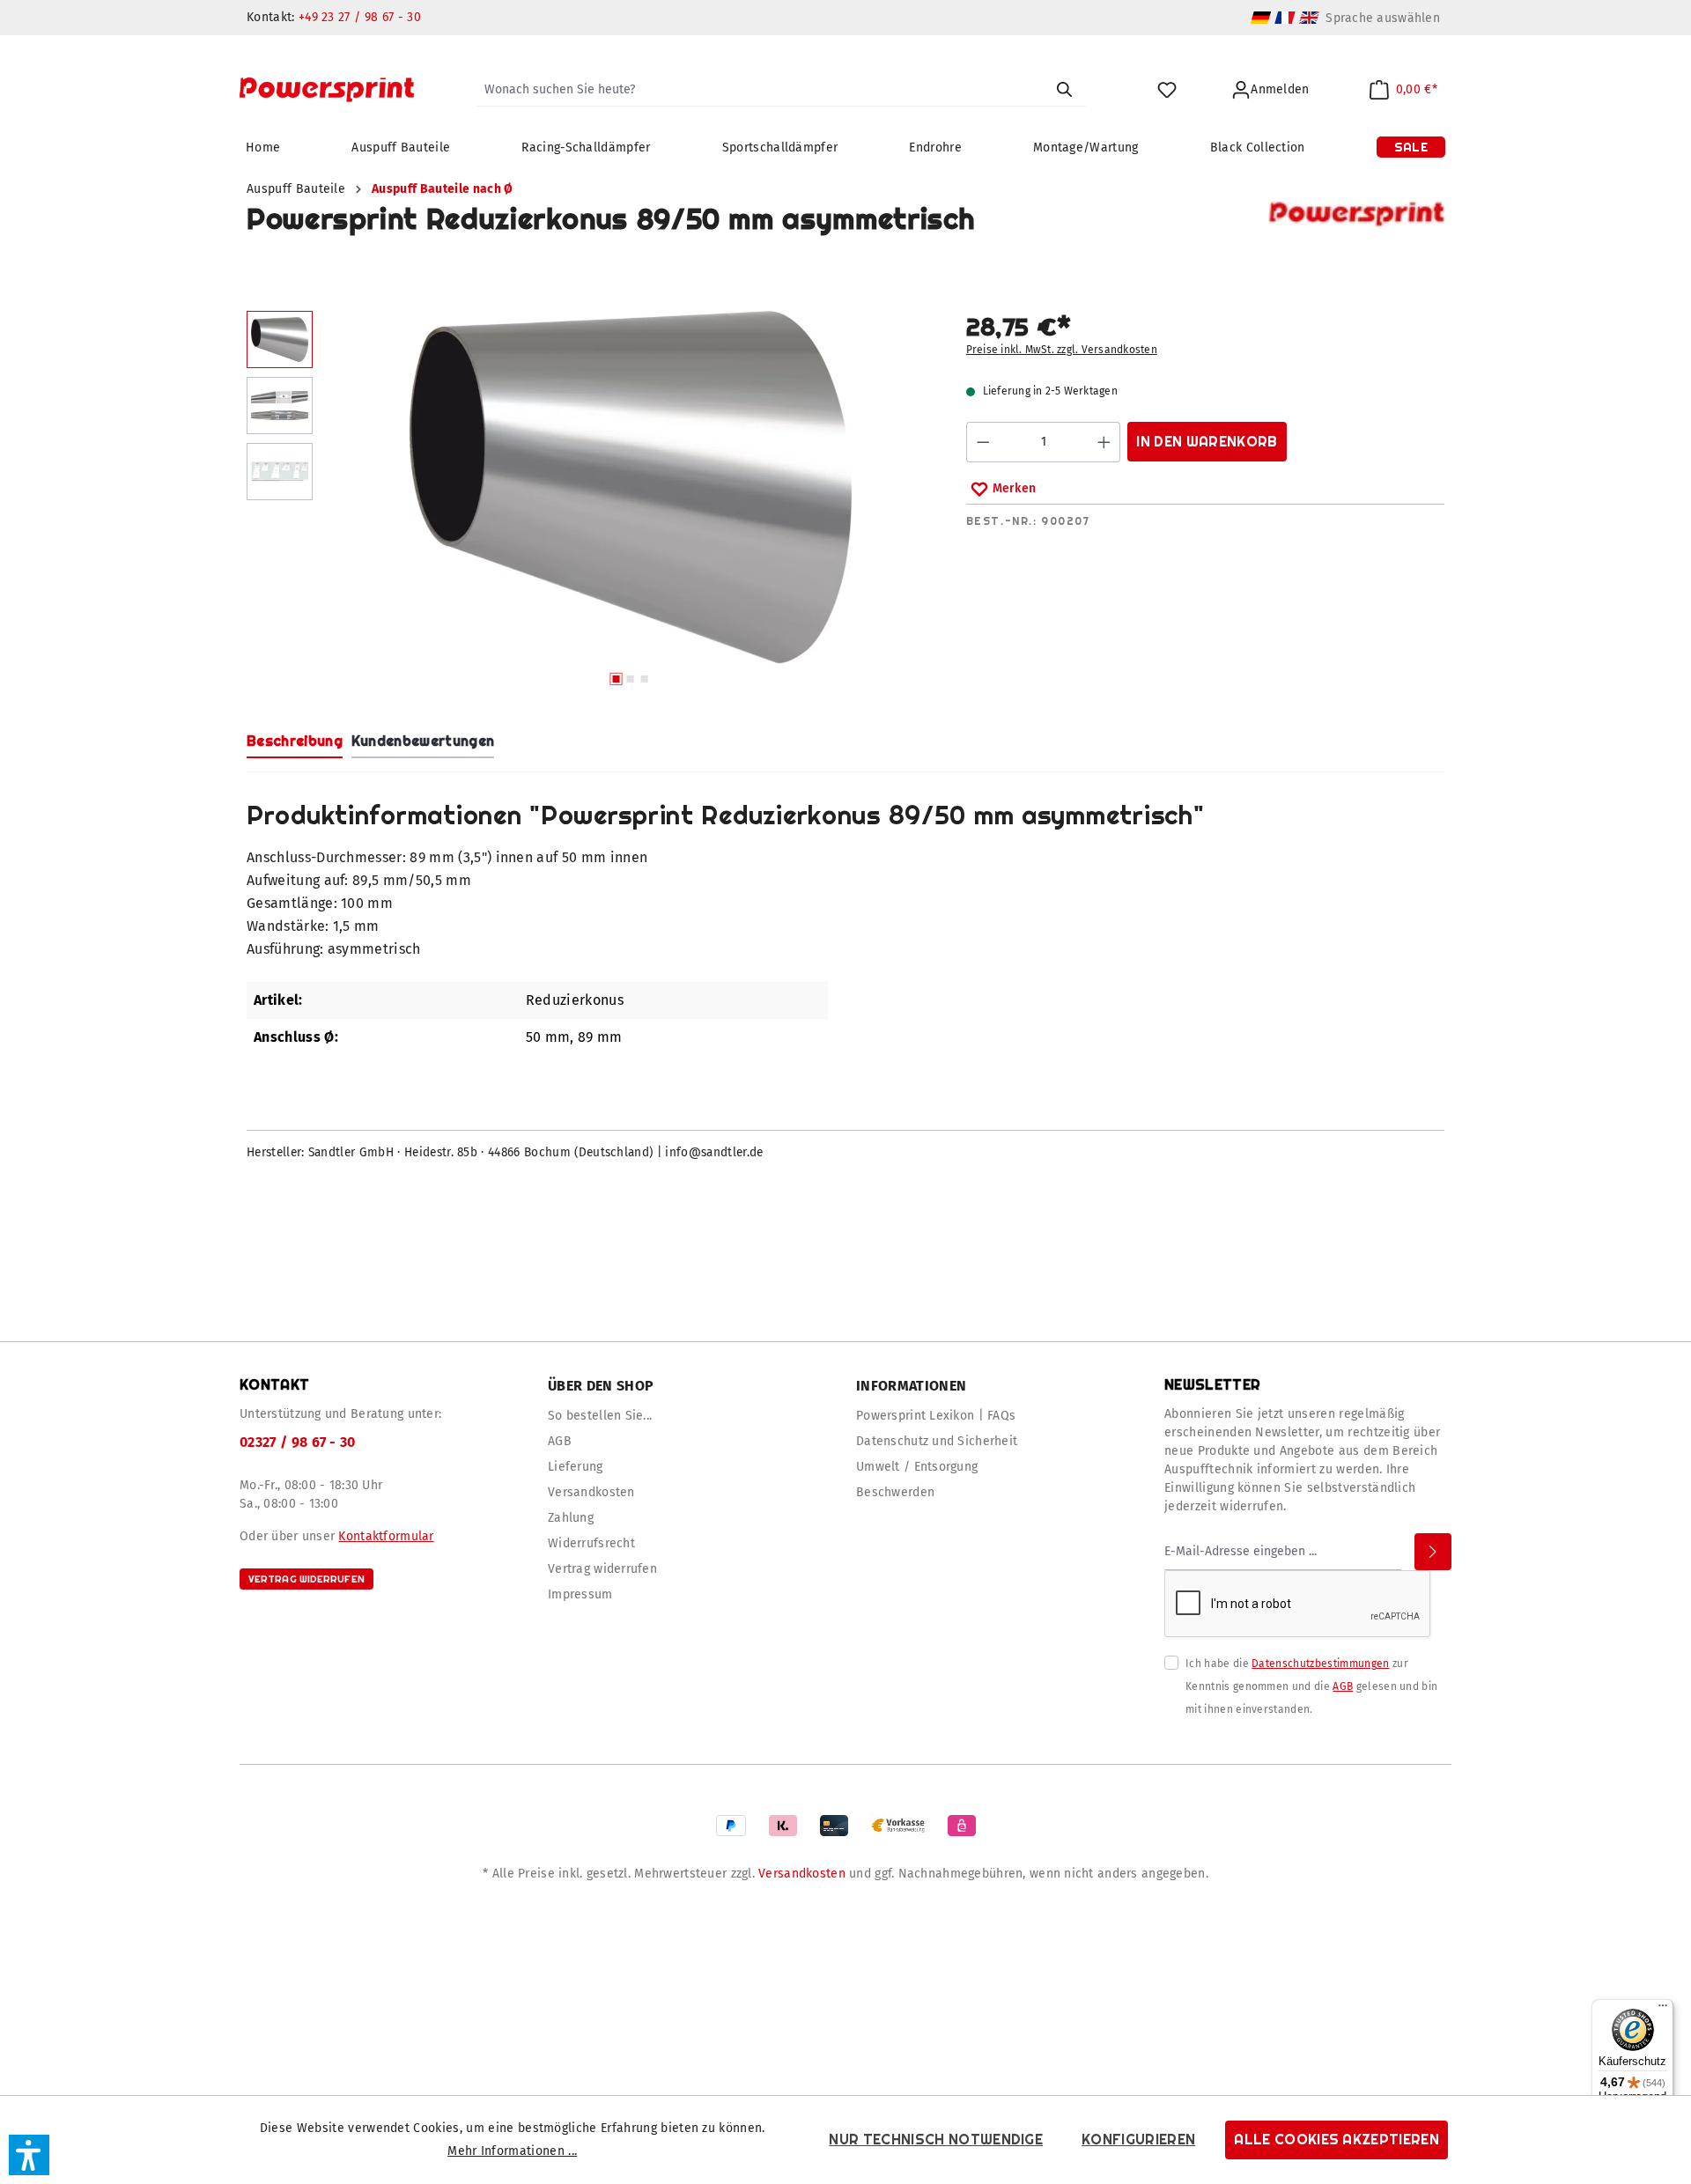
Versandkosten (591, 1492)
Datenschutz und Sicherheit (937, 1441)
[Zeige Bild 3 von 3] (644, 679)
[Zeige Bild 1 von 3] (616, 679)
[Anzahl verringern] (983, 442)
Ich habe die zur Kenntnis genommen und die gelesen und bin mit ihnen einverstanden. (1311, 1686)
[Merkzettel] (1167, 90)
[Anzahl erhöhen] (1104, 442)
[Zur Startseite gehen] (327, 90)
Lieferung (576, 1467)
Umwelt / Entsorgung (917, 1467)
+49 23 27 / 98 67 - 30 (360, 17)
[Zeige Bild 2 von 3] (630, 679)
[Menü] (1663, 2010)
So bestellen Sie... (600, 1416)
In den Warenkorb (1207, 442)
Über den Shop (601, 1386)
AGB (560, 1441)
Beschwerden (895, 1492)
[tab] (295, 742)
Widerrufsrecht (591, 1543)
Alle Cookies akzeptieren (1337, 2140)
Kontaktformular (386, 1536)
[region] (589, 503)
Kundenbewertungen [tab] (423, 741)
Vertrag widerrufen (306, 1579)
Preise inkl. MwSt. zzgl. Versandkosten (1062, 350)
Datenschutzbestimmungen (1320, 1664)
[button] (29, 2155)
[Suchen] (1064, 90)
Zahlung (571, 1518)
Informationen (911, 1386)
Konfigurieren (1138, 2140)
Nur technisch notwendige (936, 2140)
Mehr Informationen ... (512, 2151)
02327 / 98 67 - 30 (298, 1442)
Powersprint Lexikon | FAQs (936, 1416)
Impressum (580, 1594)
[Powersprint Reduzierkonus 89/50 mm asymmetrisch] (630, 487)
